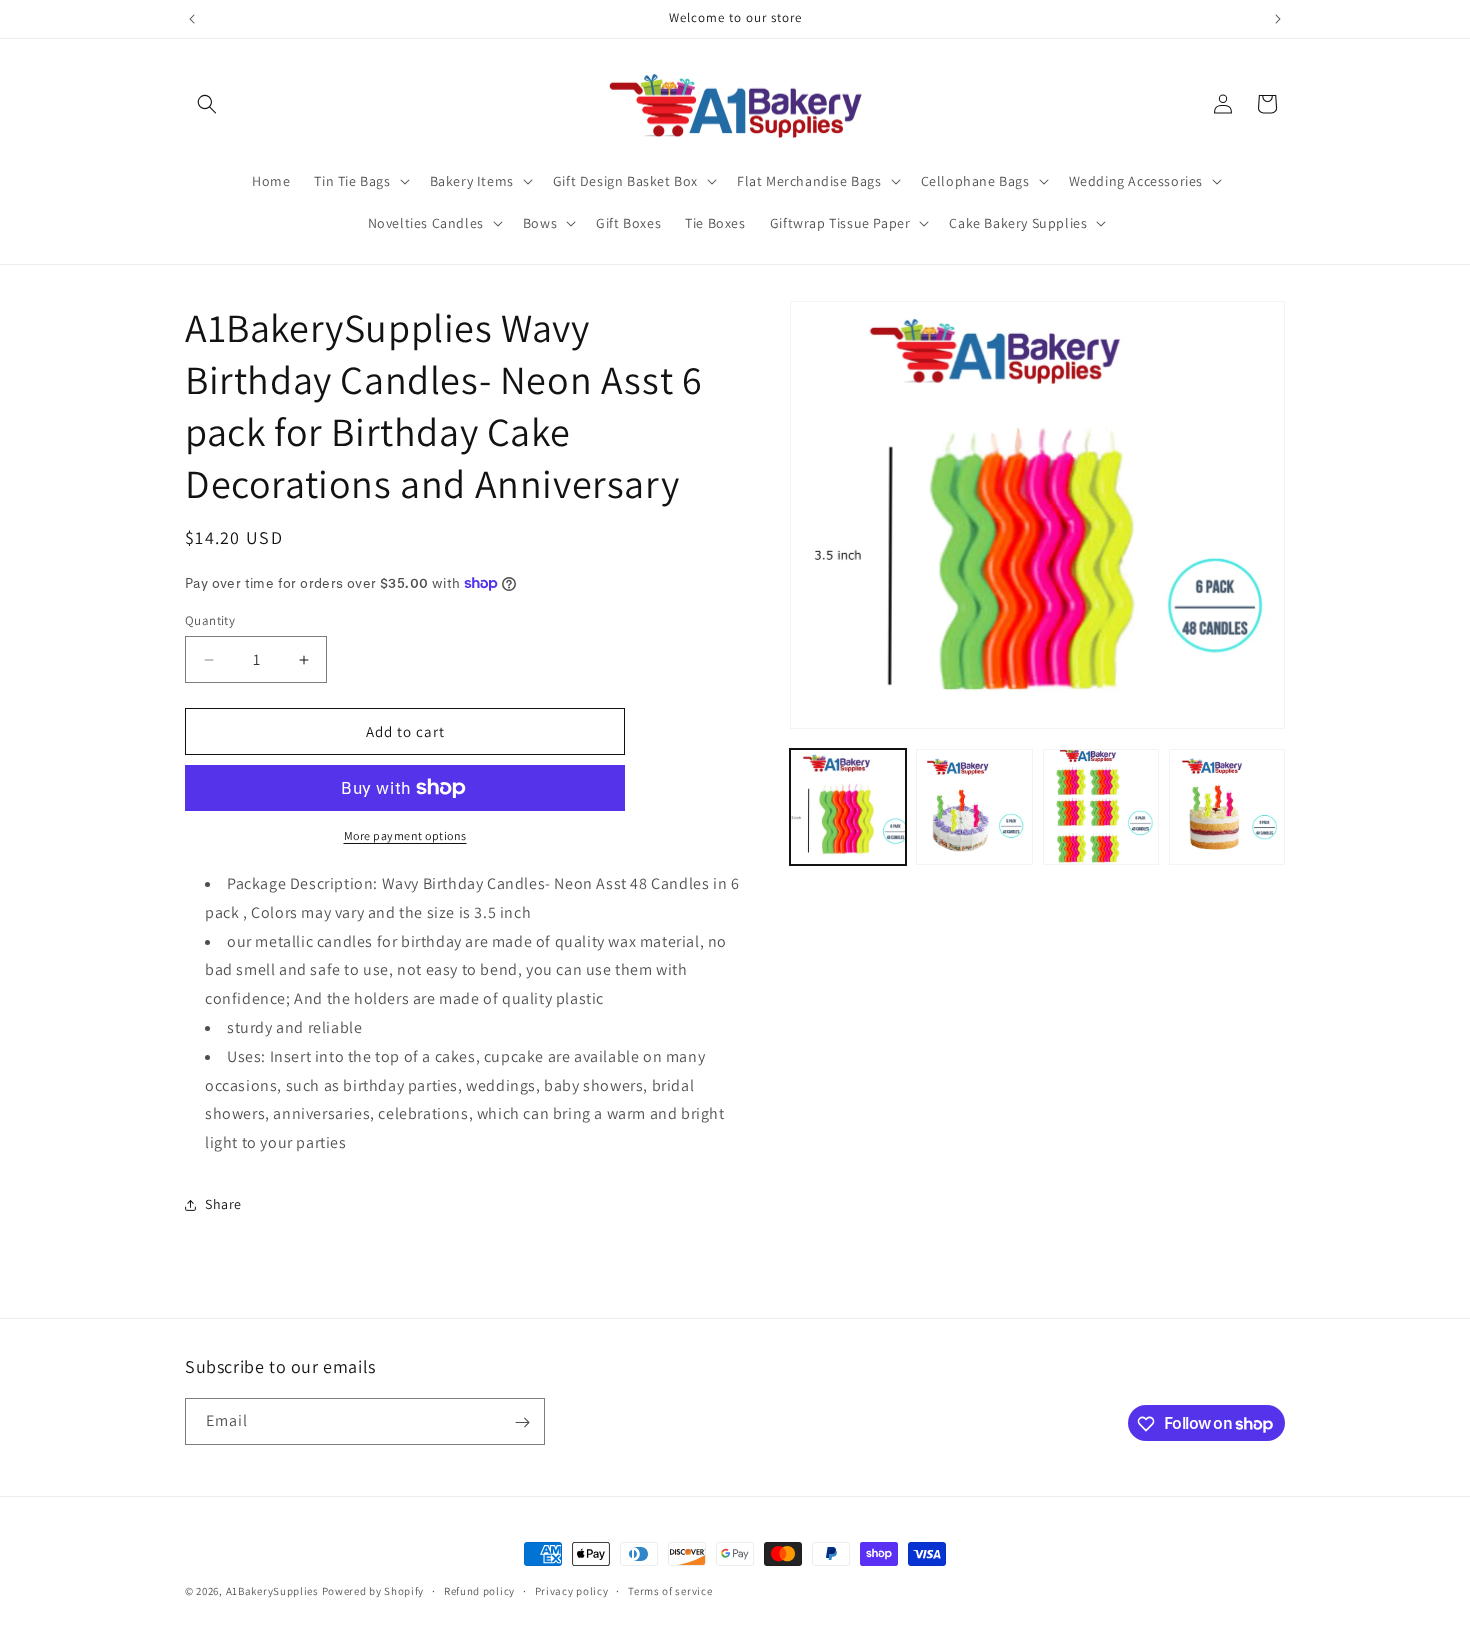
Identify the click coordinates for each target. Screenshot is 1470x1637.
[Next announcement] (1278, 19)
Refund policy (479, 1590)
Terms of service (670, 1590)
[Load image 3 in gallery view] (1101, 807)
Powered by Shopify (373, 1591)
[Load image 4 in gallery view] (1227, 807)
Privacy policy (572, 1590)
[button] (207, 104)
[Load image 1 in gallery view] (848, 807)
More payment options (405, 835)
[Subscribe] (522, 1422)
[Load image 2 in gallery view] (974, 807)
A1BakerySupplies (272, 1591)
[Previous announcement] (192, 19)
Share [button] (223, 1204)
